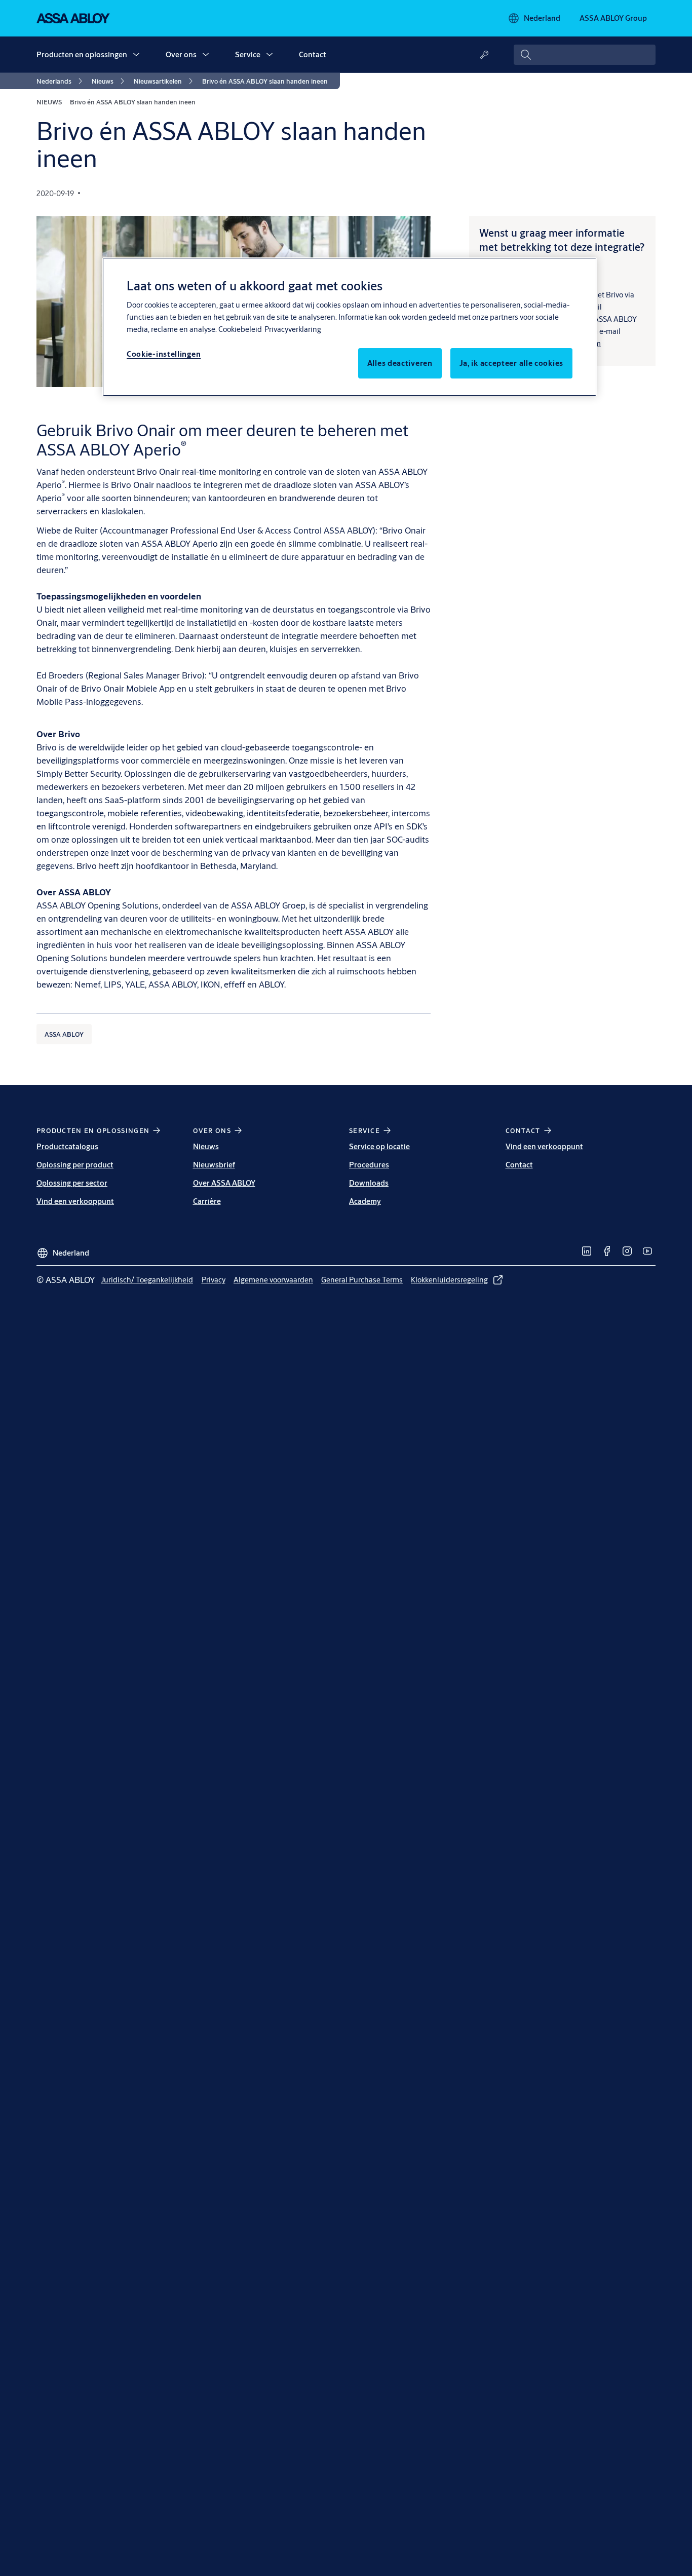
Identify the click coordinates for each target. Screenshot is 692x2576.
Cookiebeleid (240, 329)
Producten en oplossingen (82, 54)
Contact (313, 54)
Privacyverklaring (293, 329)
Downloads (369, 1183)
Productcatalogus (67, 1146)
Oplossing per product (75, 1165)
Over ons (181, 54)
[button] (136, 55)
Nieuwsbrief (214, 1165)
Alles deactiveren (400, 363)
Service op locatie (379, 1146)
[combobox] (585, 55)
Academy (365, 1201)
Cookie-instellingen (164, 354)
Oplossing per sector (72, 1183)
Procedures (369, 1165)
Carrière (207, 1201)
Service (248, 54)
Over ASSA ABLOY (224, 1183)
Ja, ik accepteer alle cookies (511, 363)
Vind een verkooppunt (75, 1201)
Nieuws (206, 1146)
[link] (61, 81)
